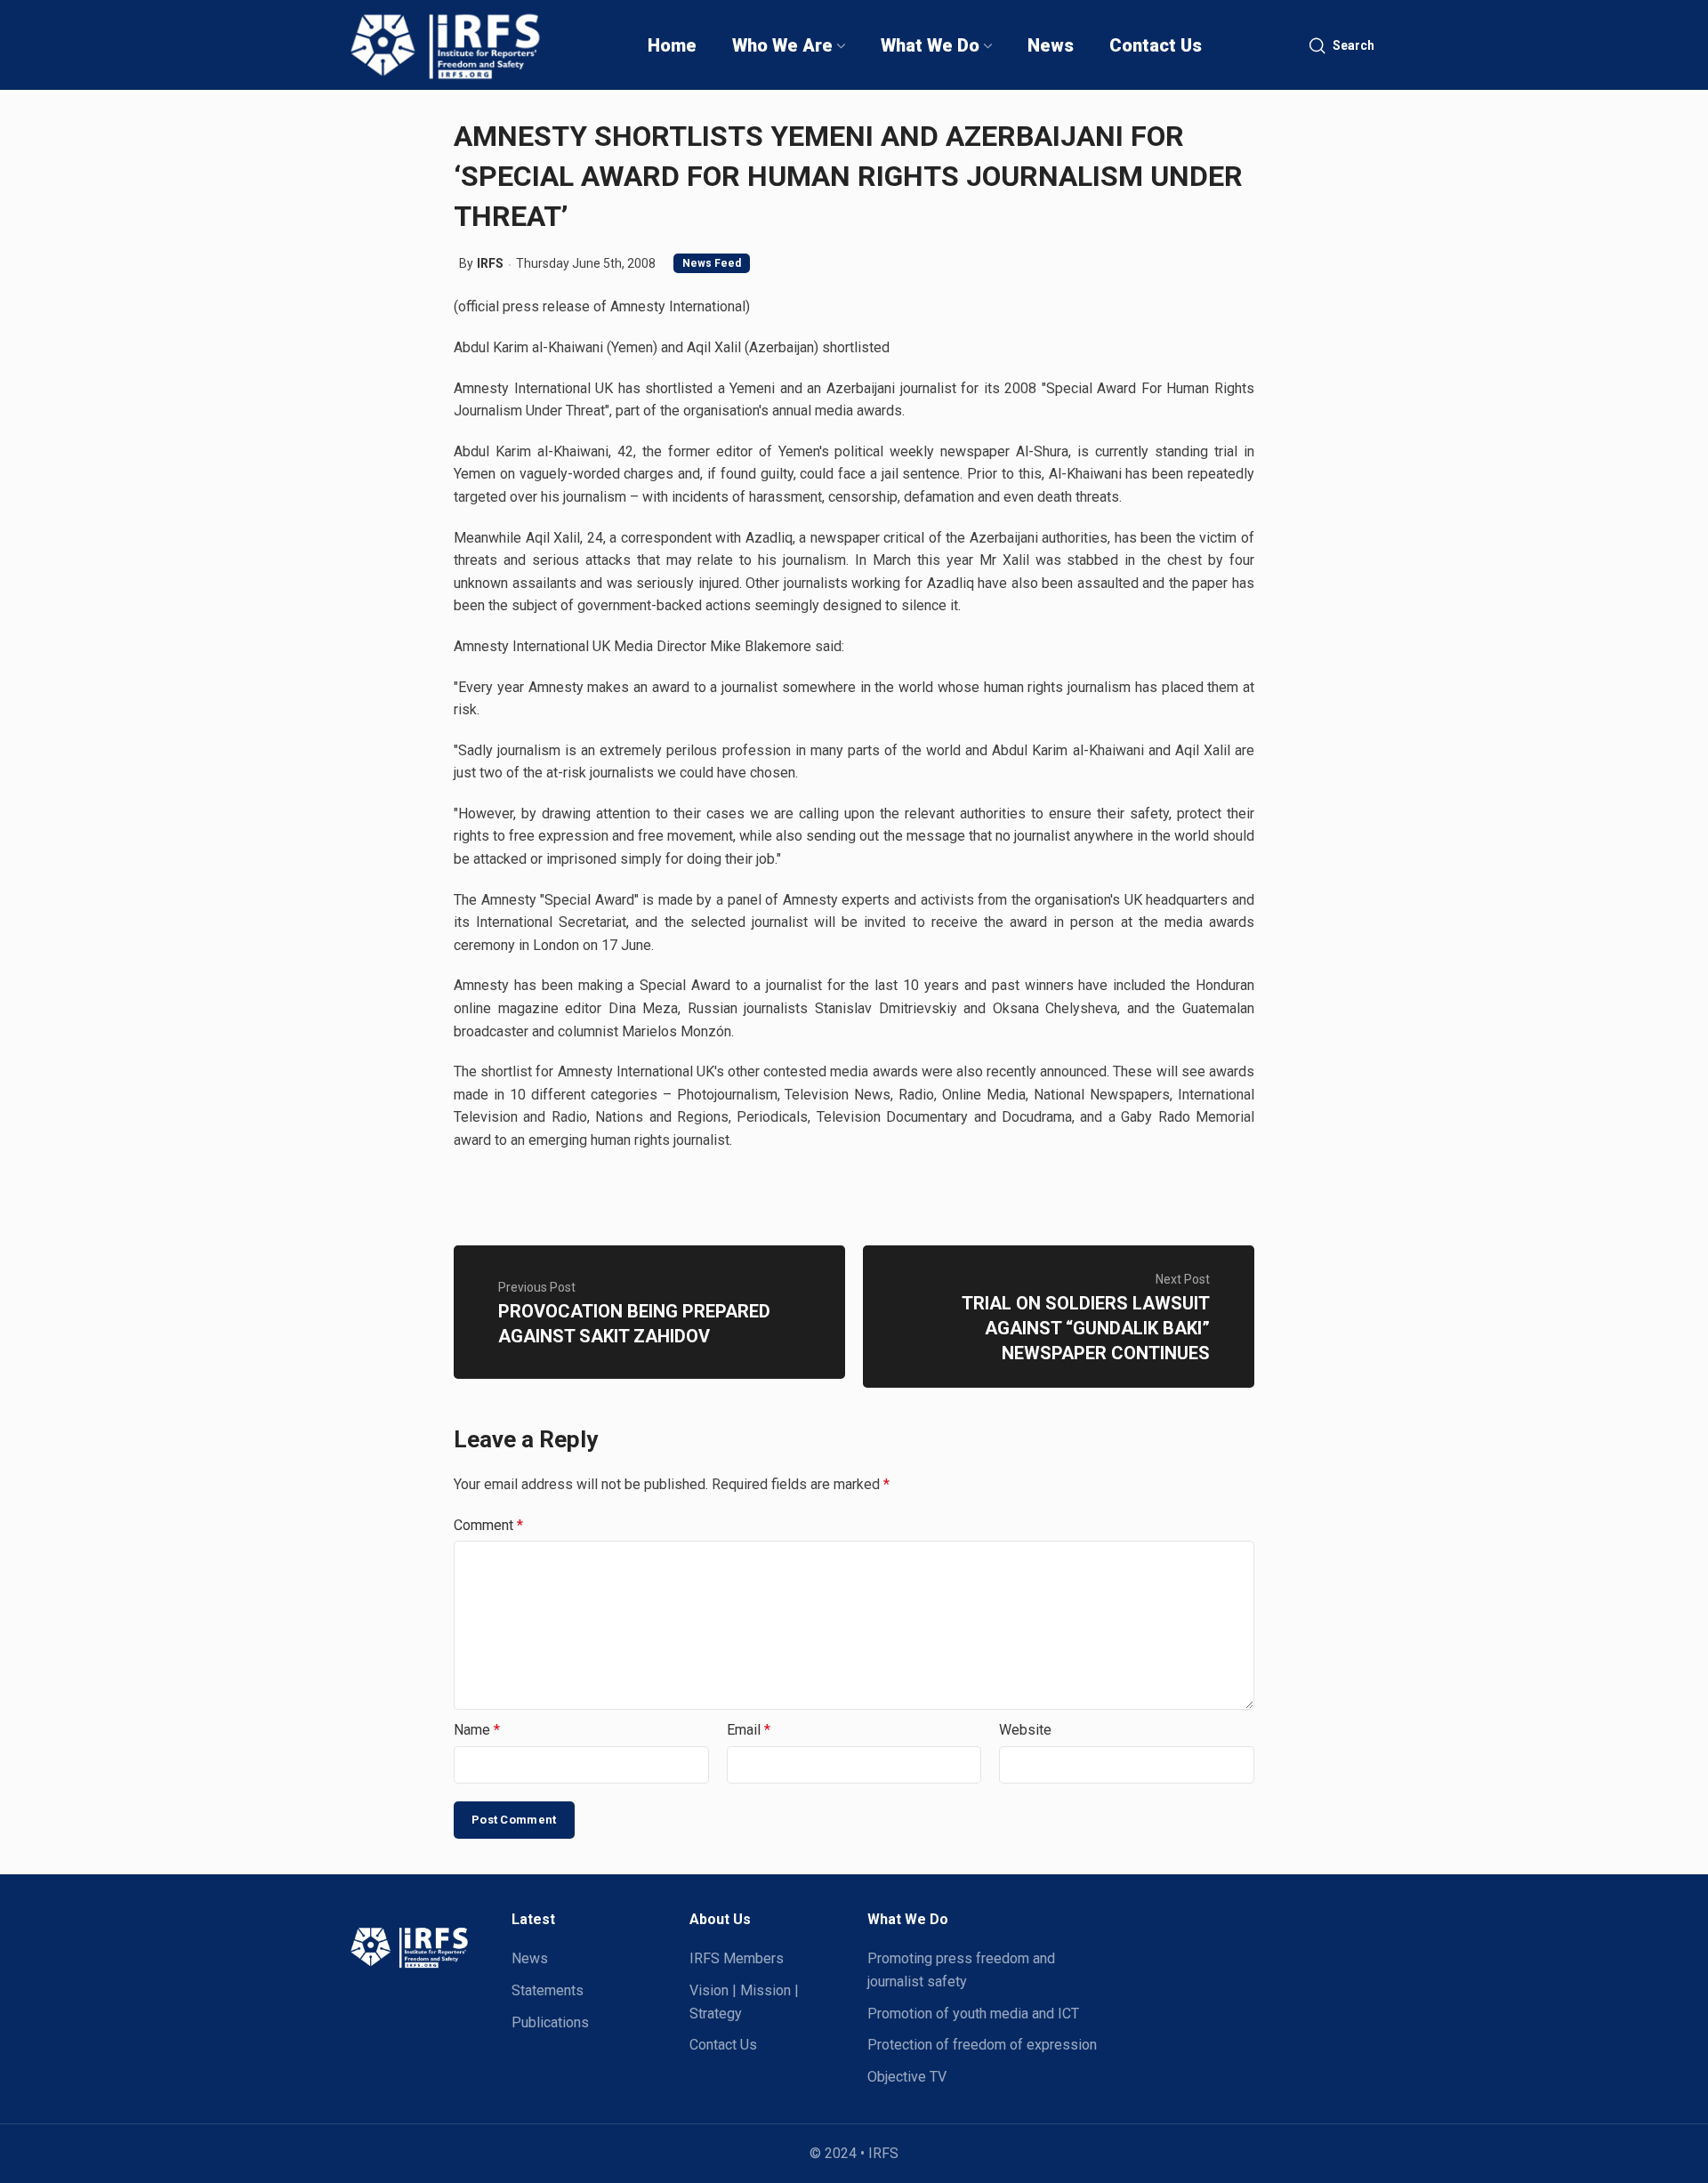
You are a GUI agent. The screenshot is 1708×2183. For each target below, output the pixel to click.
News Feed (712, 263)
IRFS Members (737, 1958)
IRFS (490, 263)
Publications (550, 2022)
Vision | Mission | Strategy (744, 2002)
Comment (488, 1525)
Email (749, 1730)
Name (477, 1730)
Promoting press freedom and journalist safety (961, 1970)
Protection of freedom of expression (982, 2045)
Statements (548, 1990)
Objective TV (907, 2077)
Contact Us (723, 2045)
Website (1025, 1730)
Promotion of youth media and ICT (973, 2014)
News (530, 1958)
